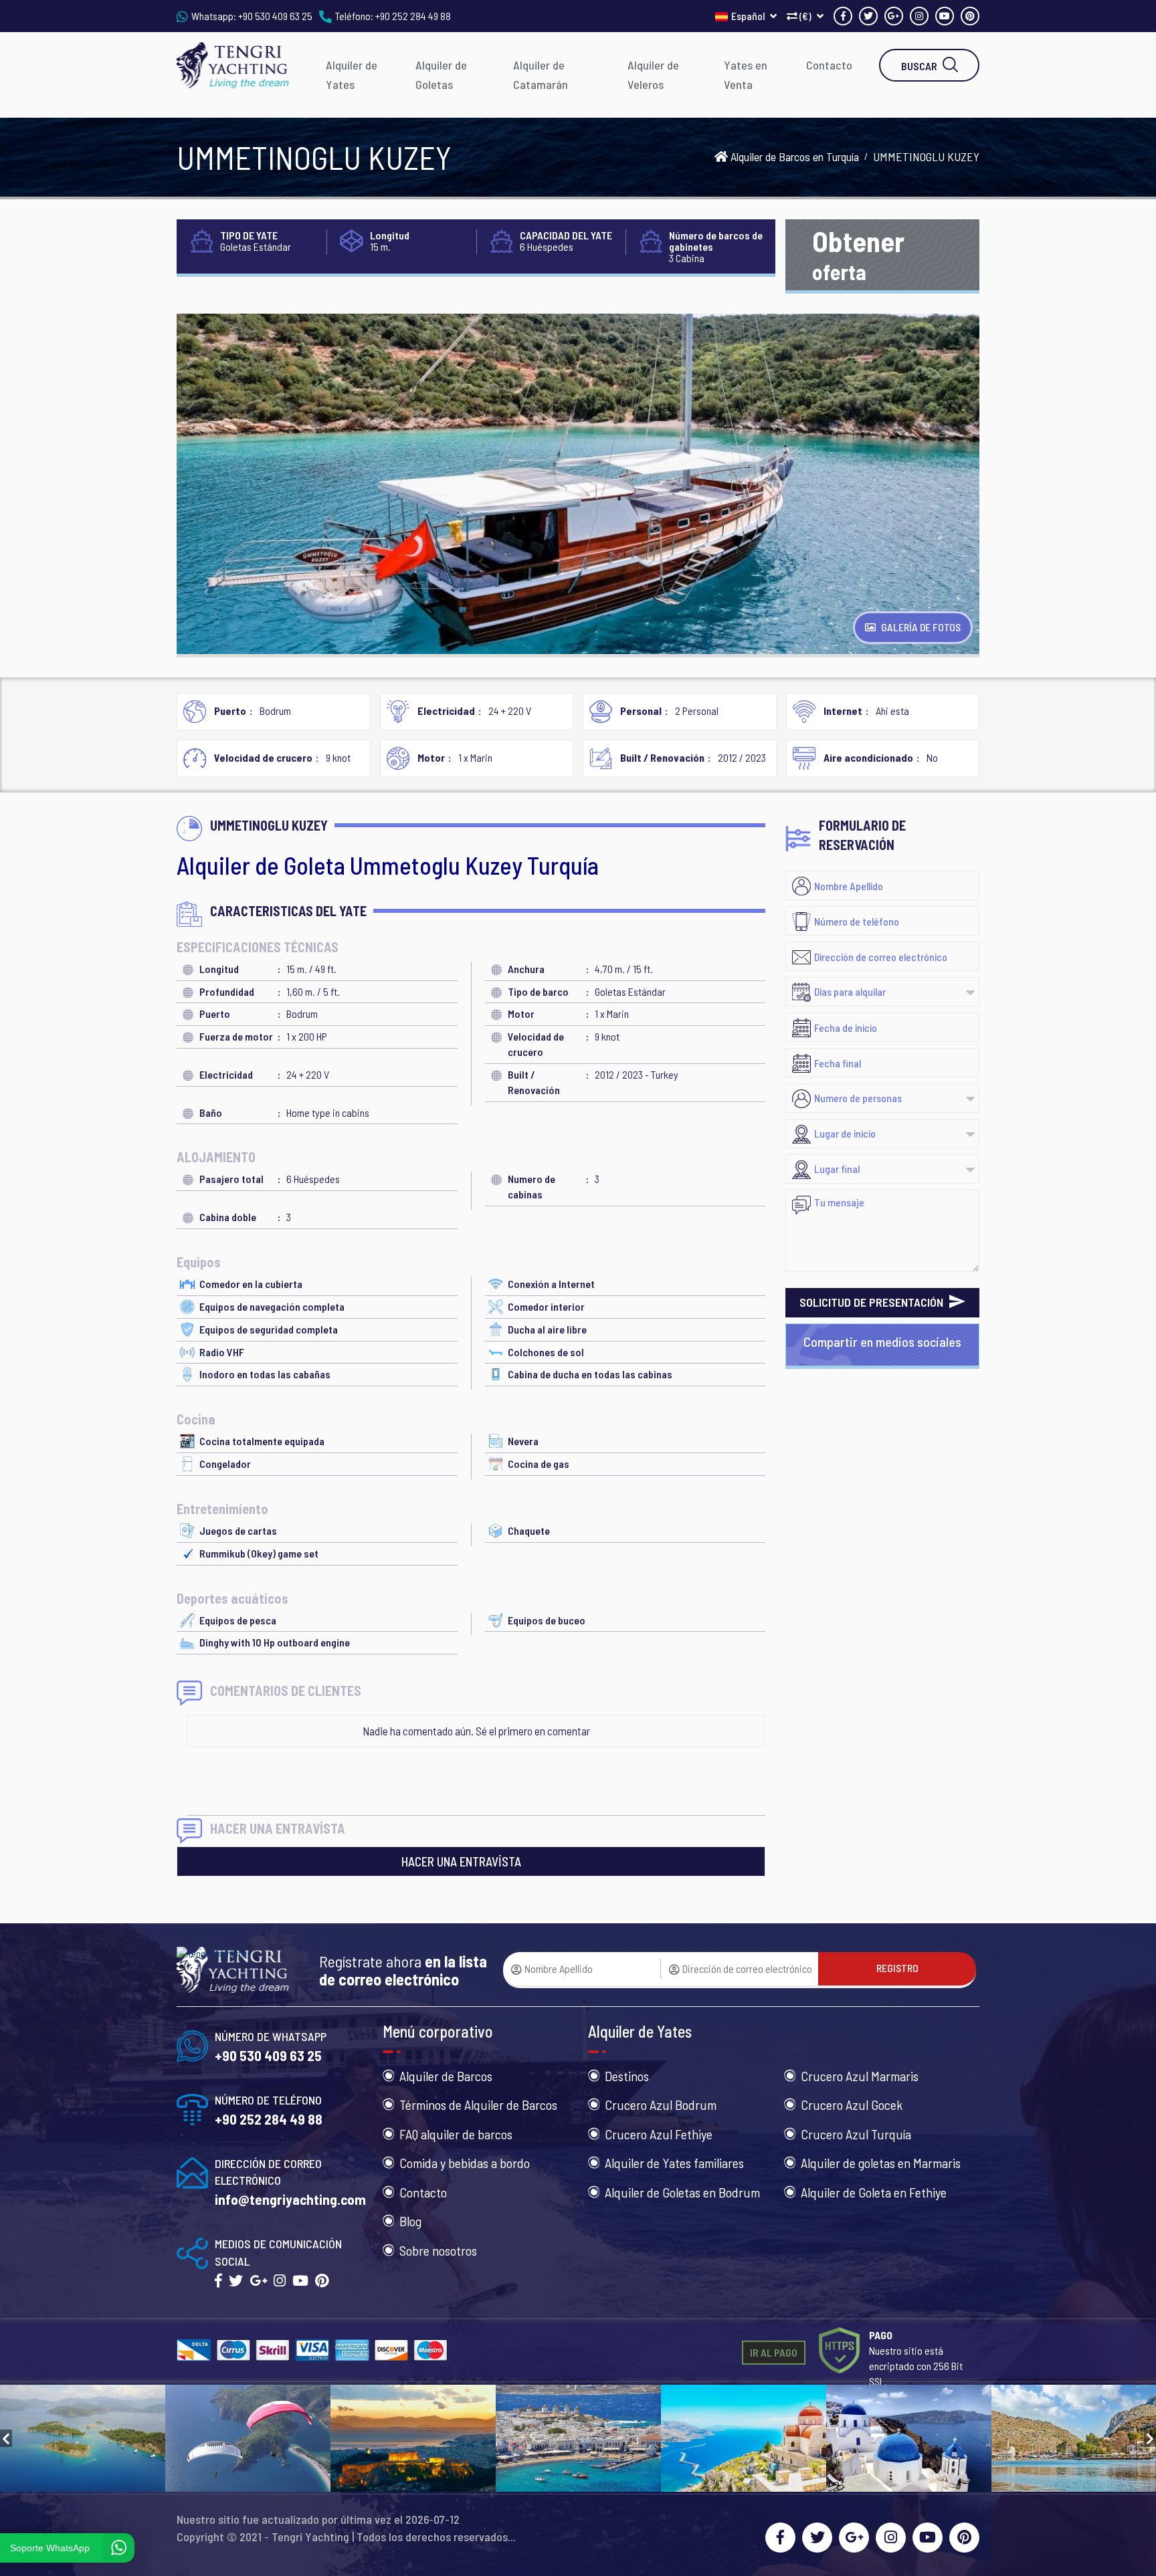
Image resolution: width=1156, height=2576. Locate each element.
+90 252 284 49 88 (413, 16)
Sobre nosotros (438, 2250)
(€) (805, 16)
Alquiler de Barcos (446, 2076)
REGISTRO (897, 1968)
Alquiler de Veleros (653, 75)
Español (749, 16)
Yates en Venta (746, 75)
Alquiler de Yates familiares (674, 2163)
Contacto (829, 65)
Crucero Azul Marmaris (860, 2076)
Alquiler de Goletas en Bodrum (682, 2192)
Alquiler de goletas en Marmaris (881, 2163)
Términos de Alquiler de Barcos (478, 2105)
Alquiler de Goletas (441, 75)
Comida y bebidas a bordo (465, 2163)
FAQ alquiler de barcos (456, 2134)
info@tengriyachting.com (290, 2199)
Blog (410, 2221)
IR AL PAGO (774, 2352)
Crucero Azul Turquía (856, 2134)
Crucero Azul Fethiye (659, 2134)
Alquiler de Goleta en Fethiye (874, 2192)
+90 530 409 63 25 (275, 16)
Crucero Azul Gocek (852, 2105)
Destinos (627, 2076)
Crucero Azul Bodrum (661, 2105)
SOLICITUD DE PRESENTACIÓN (873, 1302)
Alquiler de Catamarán (541, 75)
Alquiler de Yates (352, 75)
